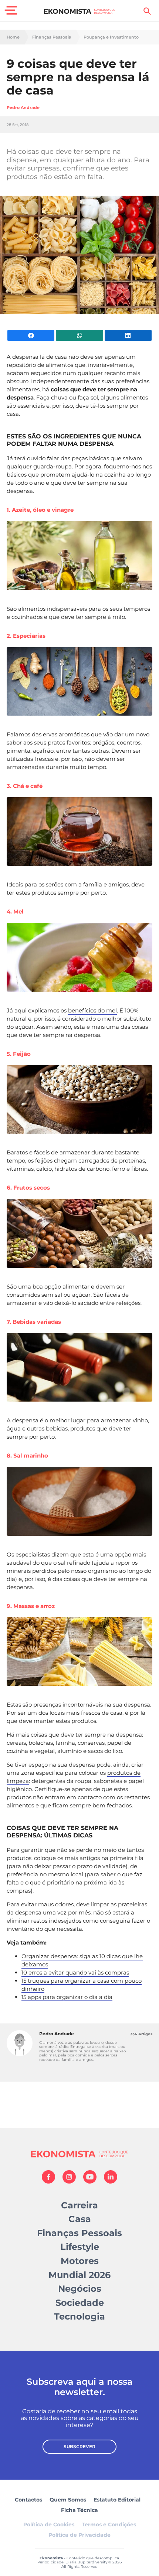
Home (13, 37)
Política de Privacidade (79, 2535)
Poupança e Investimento (111, 37)
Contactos (28, 2500)
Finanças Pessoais (52, 37)
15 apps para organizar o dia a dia (67, 1997)
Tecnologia (79, 2316)
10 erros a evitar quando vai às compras (75, 1972)
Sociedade (80, 2303)
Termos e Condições (109, 2524)
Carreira (79, 2205)
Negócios (80, 2289)
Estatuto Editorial (117, 2500)
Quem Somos (68, 2500)
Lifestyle (80, 2247)
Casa (80, 2219)
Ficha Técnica (79, 2510)
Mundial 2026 (79, 2275)
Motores (80, 2261)
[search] (147, 11)
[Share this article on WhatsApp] (79, 335)
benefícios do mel (92, 1010)
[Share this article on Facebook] (31, 335)
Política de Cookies (49, 2524)
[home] (80, 11)
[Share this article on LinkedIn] (128, 335)
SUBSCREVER (79, 2446)
